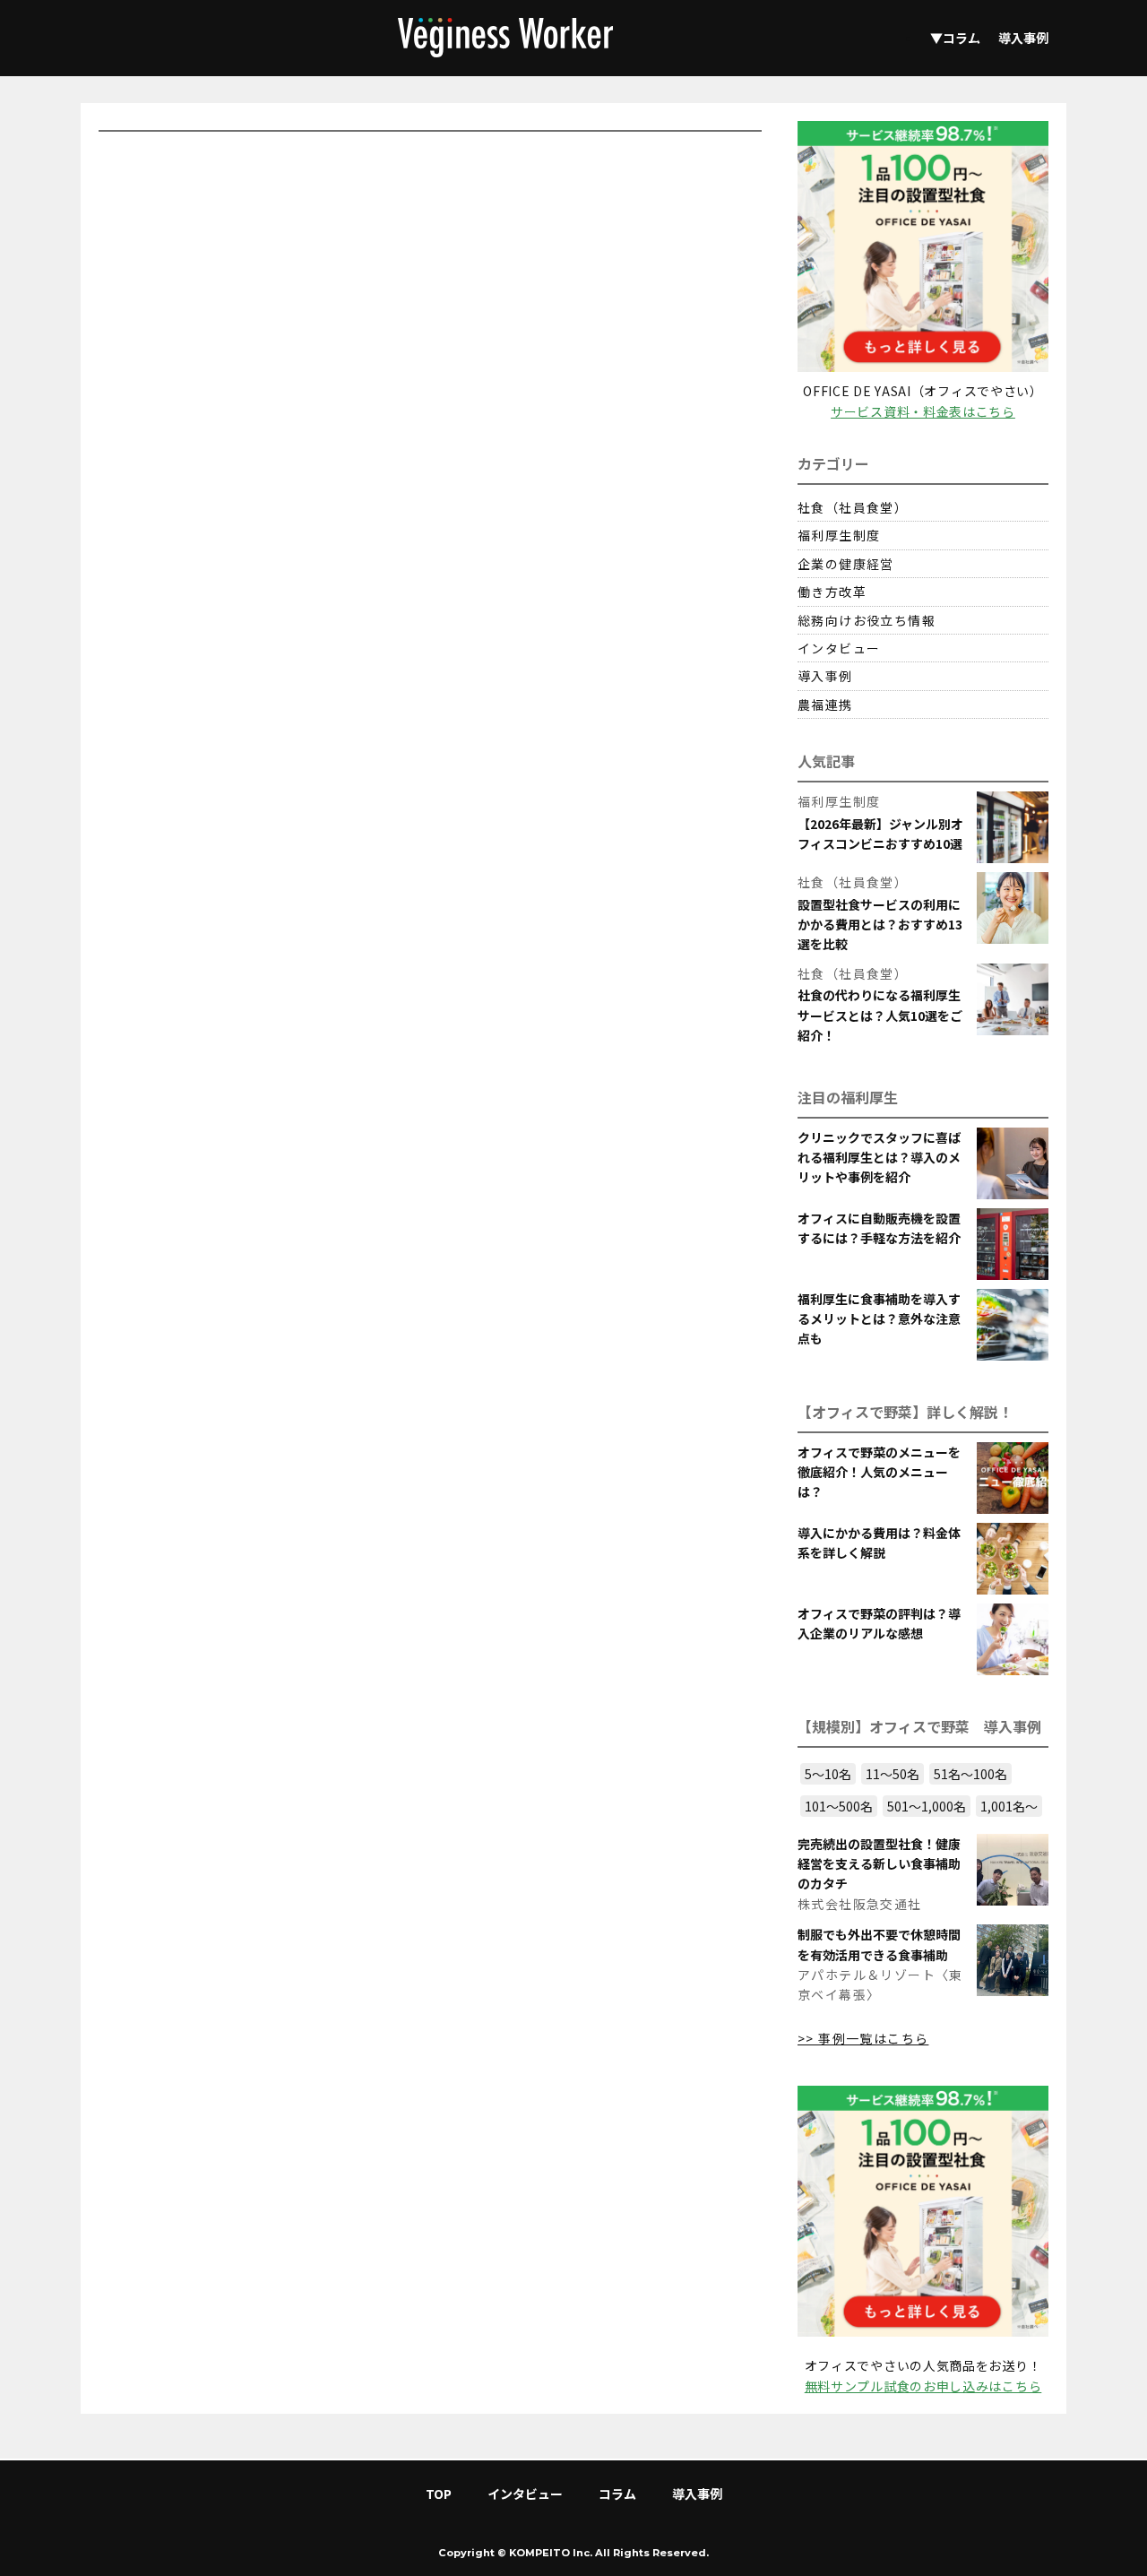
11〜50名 (893, 1774)
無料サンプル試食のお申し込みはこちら (923, 2386)
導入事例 (1023, 38)
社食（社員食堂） (853, 507)
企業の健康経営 (846, 564)
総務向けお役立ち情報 (867, 620)
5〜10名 (828, 1774)
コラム (617, 2494)
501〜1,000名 (927, 1806)
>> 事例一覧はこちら (863, 2038)
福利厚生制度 (839, 535)
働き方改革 (832, 592)
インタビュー (839, 648)
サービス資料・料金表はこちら (923, 411)
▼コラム (955, 38)
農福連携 (825, 705)
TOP (439, 2494)
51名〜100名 (970, 1774)
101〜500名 (839, 1806)
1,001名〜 (1009, 1806)
